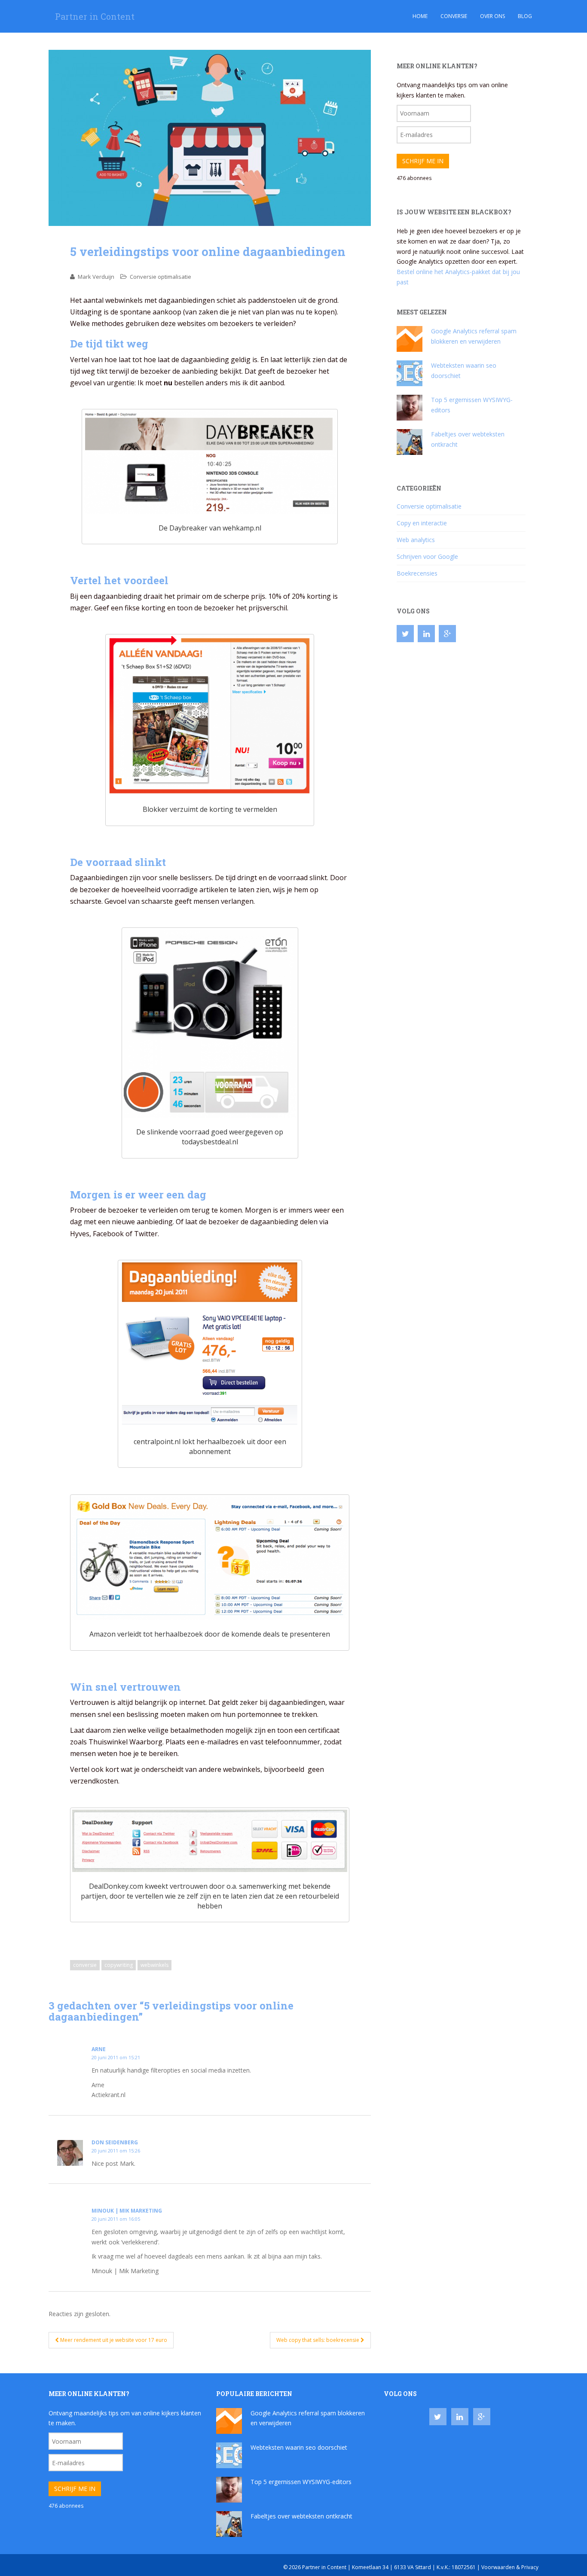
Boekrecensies (417, 573)
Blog (525, 16)
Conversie (454, 16)
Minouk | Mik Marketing (127, 2211)
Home (420, 16)
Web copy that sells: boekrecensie (318, 2340)
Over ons (492, 16)
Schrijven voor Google (427, 556)
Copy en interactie (422, 523)
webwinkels (154, 1965)
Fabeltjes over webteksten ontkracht (301, 2516)
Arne (99, 2049)
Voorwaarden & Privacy (510, 2567)
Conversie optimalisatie (161, 277)
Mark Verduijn (96, 277)
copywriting (119, 1965)
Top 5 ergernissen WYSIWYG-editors (301, 2482)
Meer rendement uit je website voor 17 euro (113, 2340)
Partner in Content (95, 16)
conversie (85, 1965)
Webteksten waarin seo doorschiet (299, 2447)
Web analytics (416, 540)
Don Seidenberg (115, 2142)
